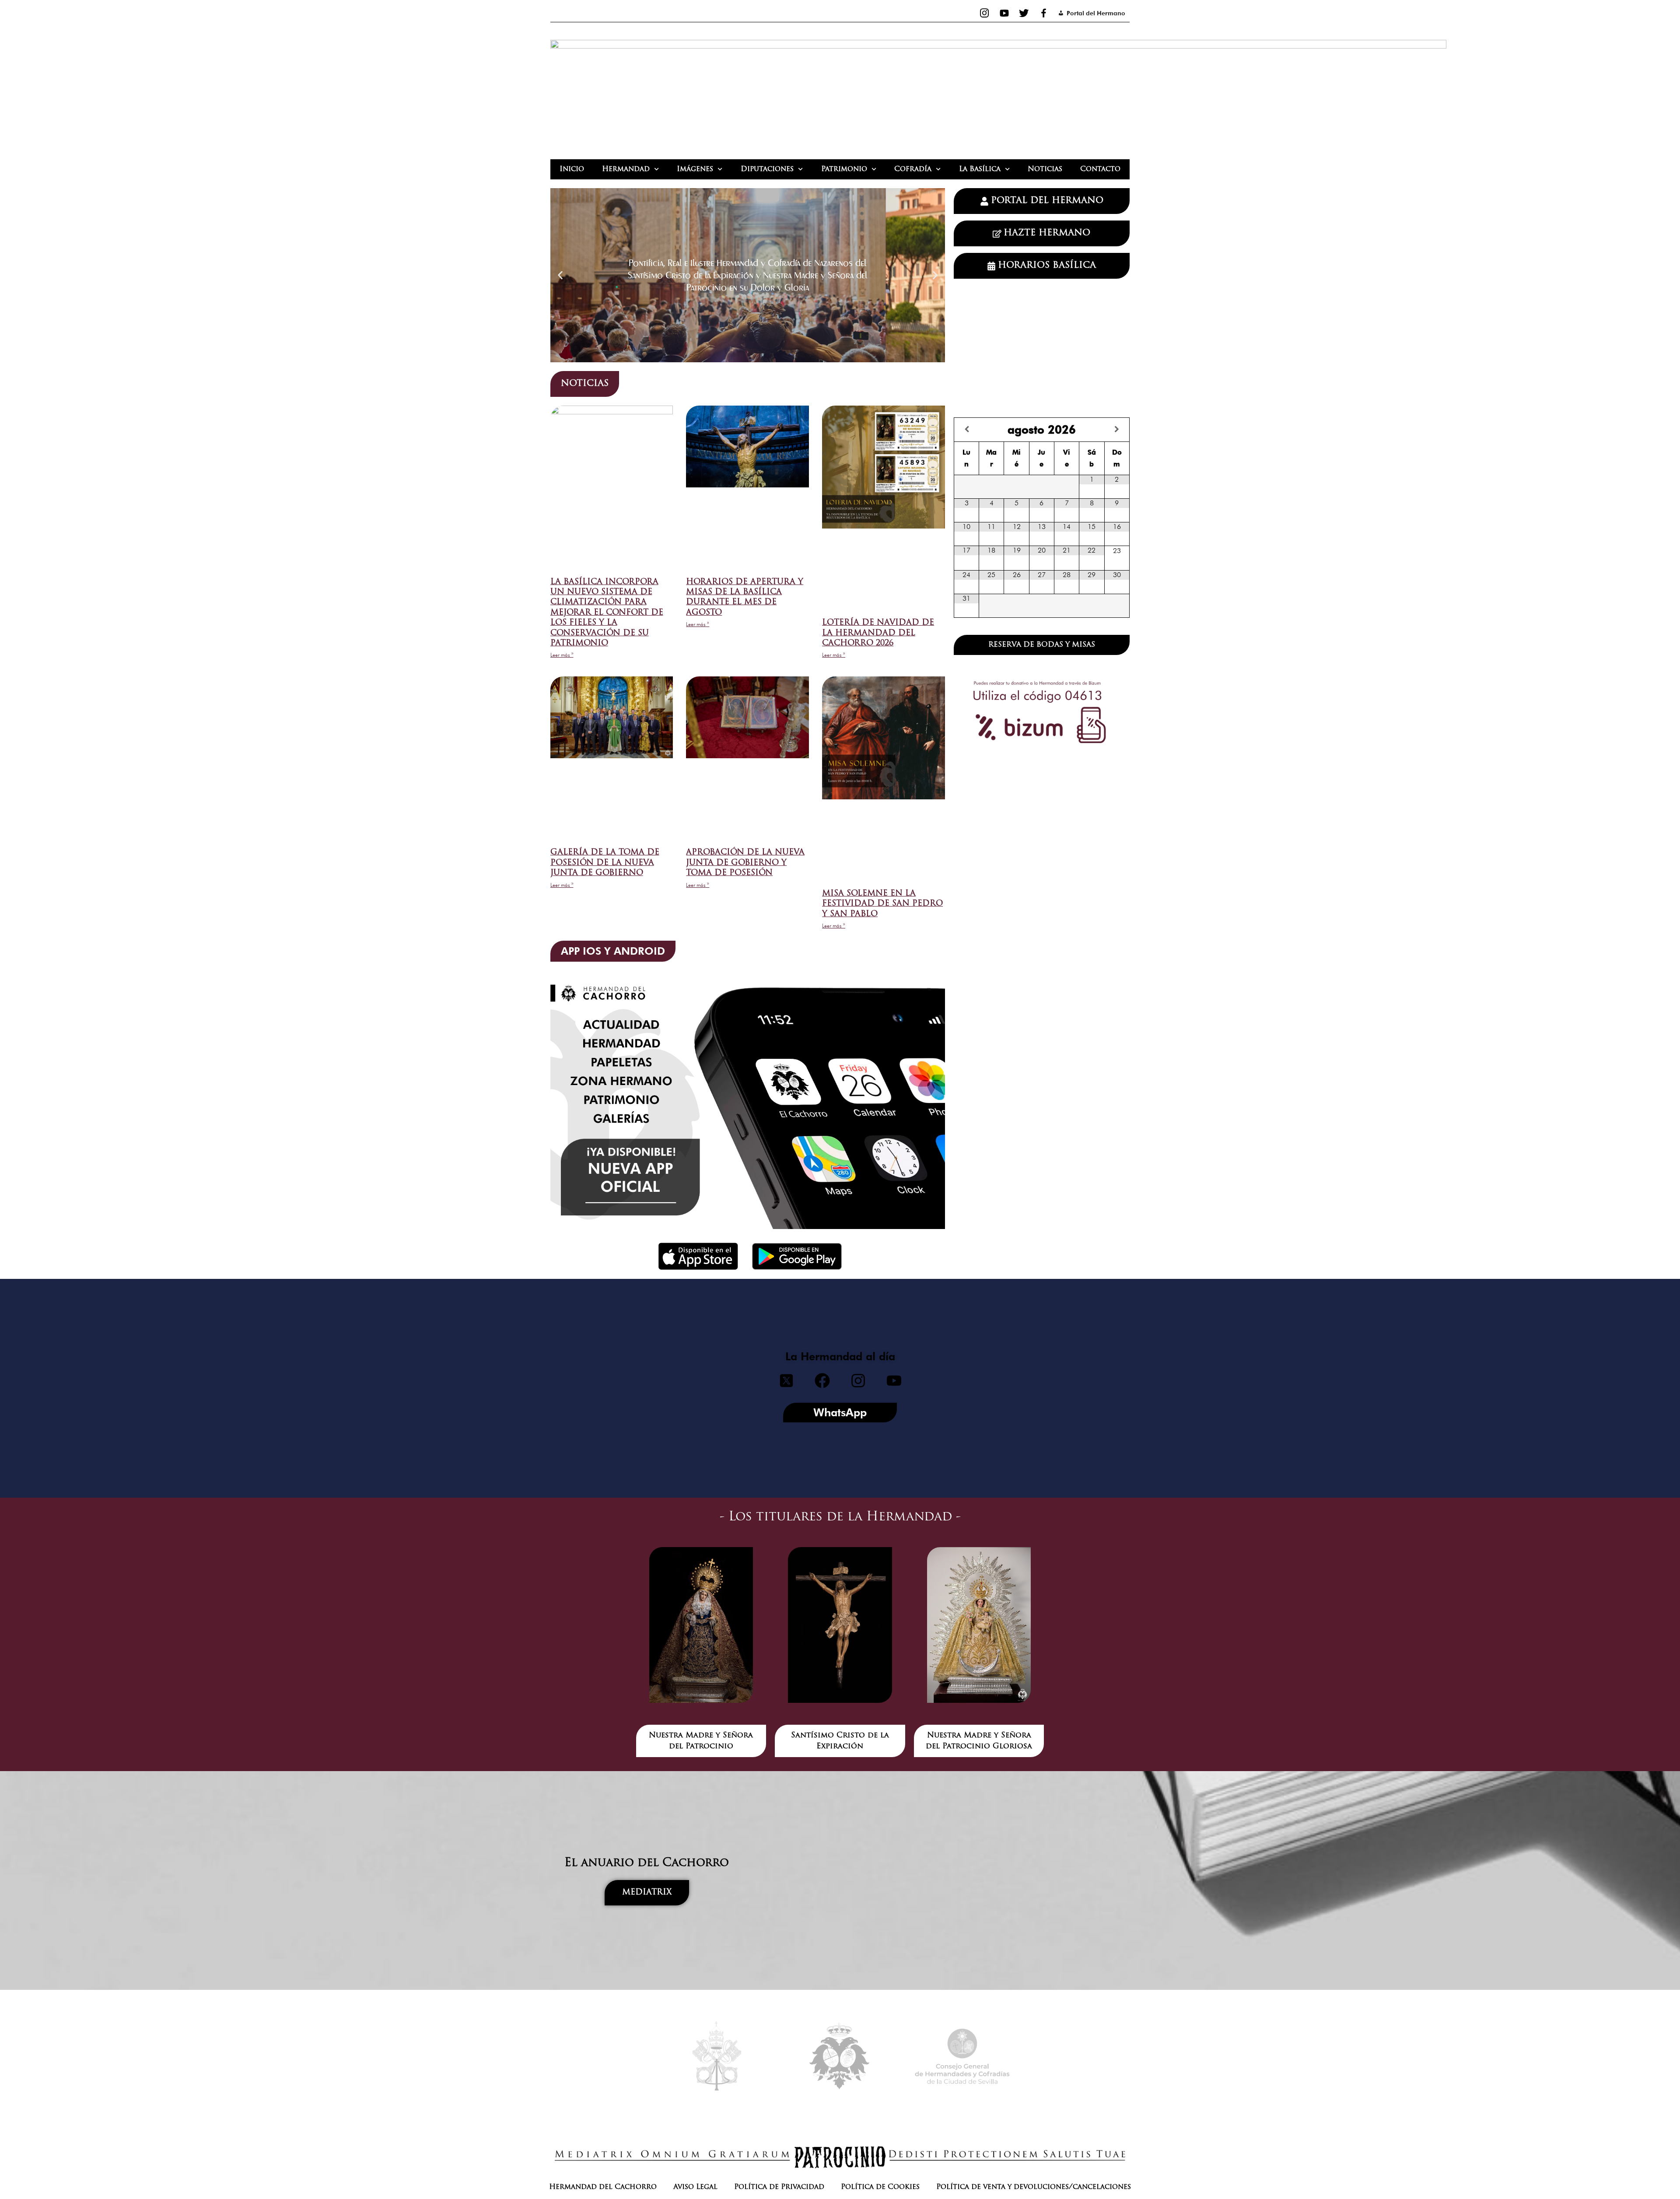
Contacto (1100, 169)
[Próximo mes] (1117, 429)
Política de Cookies (880, 2187)
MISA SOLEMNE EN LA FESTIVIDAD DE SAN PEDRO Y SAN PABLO (882, 904)
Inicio (572, 169)
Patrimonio (844, 169)
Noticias (1045, 169)
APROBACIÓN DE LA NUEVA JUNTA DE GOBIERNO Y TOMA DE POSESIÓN (745, 863)
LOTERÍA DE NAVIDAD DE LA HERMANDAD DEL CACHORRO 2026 (878, 633)
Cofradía (913, 169)
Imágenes (695, 169)
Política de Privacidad (779, 2187)
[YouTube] (1004, 13)
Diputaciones (767, 169)
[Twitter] (1024, 13)
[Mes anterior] (967, 429)
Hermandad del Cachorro (603, 2187)
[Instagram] (985, 13)
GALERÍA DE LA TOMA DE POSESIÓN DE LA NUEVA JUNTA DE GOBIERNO (605, 863)
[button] (560, 275)
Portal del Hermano (1096, 13)
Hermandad (626, 169)
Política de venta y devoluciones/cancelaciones (1034, 2187)
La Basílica (980, 169)
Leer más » (562, 655)
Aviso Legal (695, 2187)
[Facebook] (1044, 13)
